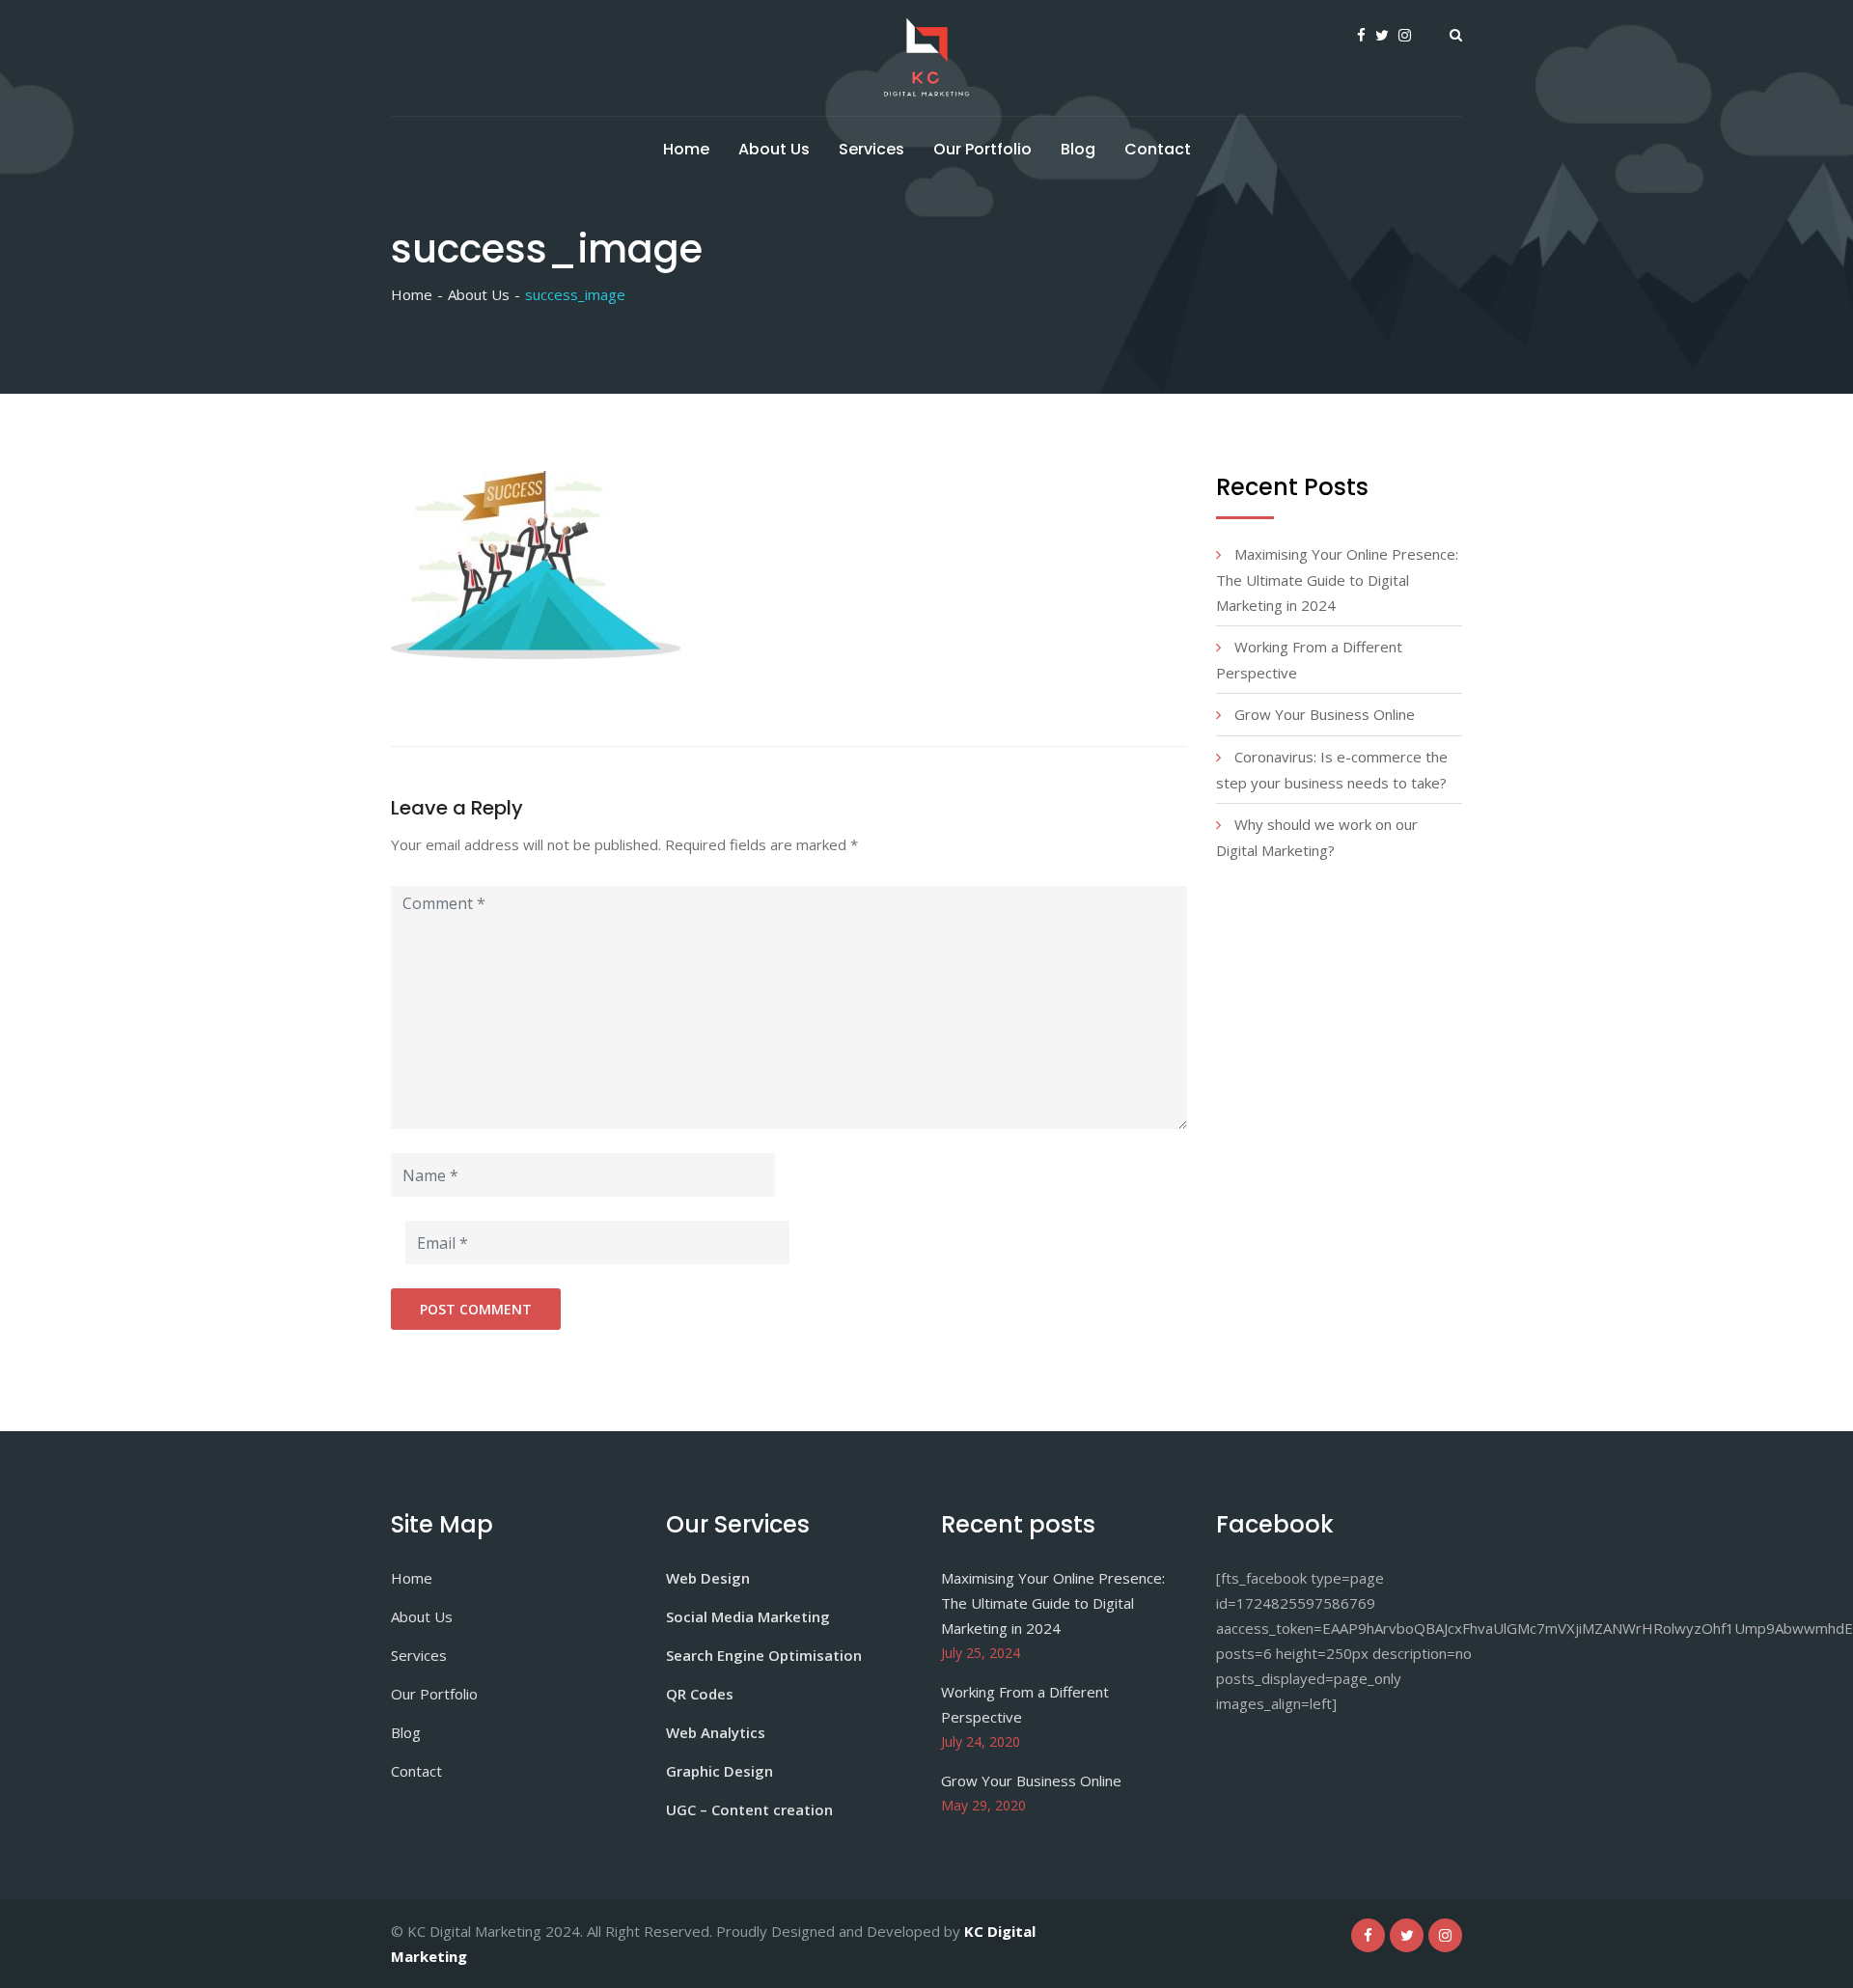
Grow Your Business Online (1325, 714)
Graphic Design (719, 1771)
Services (871, 149)
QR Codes (700, 1694)
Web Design (708, 1578)
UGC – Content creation (749, 1809)
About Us (774, 149)
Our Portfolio (982, 149)
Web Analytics (716, 1732)
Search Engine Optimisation (764, 1655)
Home (686, 149)
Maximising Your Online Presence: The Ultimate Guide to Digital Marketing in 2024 (1337, 580)
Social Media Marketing (748, 1616)
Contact (1158, 149)
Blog (1078, 149)
